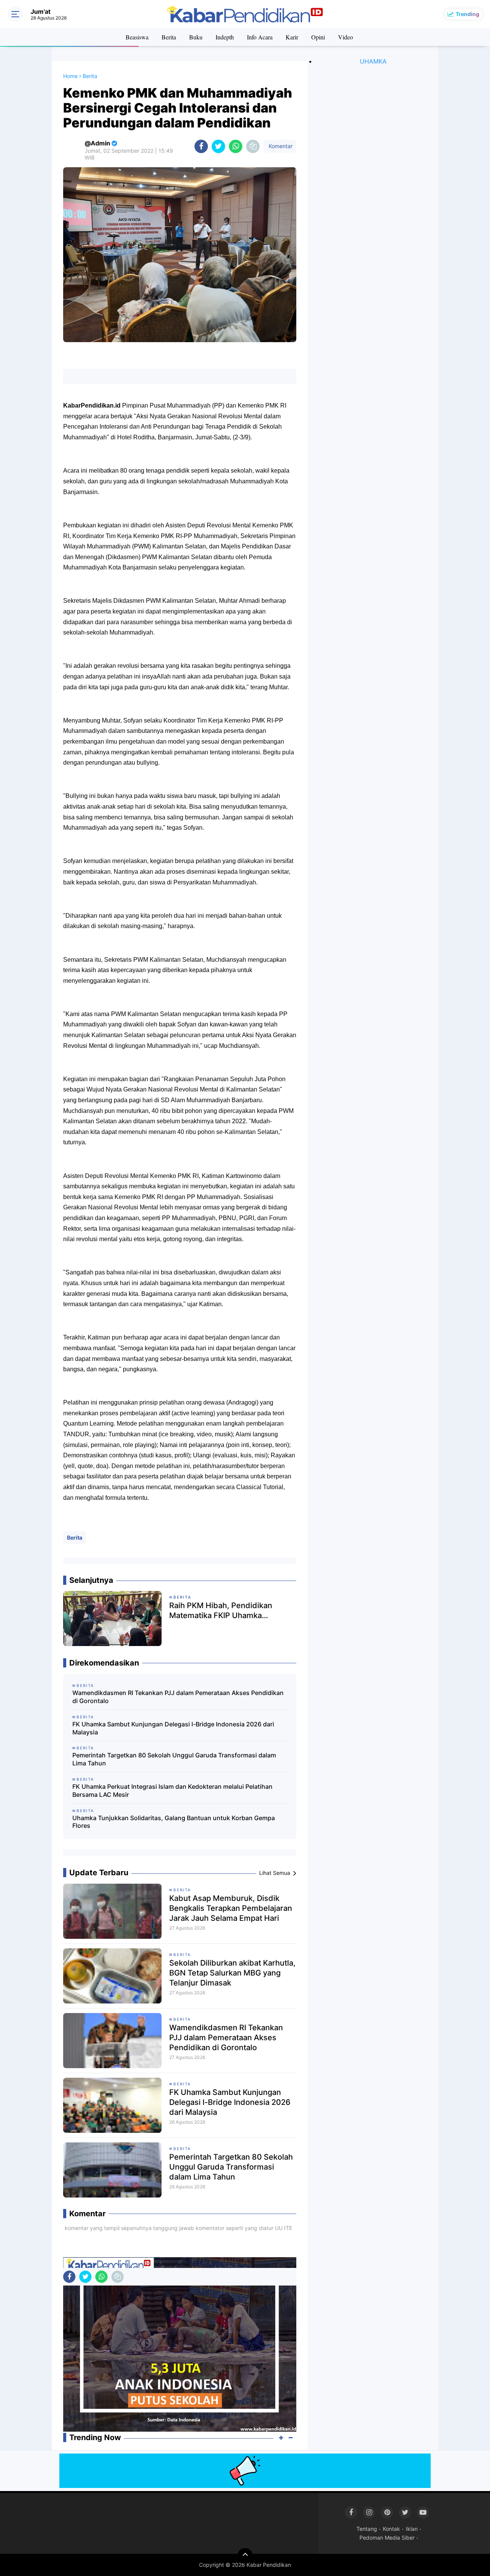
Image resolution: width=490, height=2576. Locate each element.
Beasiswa (137, 37)
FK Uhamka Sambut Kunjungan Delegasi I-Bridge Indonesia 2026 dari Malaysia (173, 1728)
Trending (467, 14)
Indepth (225, 37)
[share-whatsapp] (236, 146)
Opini (318, 37)
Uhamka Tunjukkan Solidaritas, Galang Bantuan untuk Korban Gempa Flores (174, 1822)
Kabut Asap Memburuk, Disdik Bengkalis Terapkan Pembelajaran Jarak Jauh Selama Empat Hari (231, 1908)
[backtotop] (245, 2556)
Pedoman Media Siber (387, 2538)
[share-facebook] (201, 146)
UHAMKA (373, 61)
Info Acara (260, 37)
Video (345, 37)
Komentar (280, 146)
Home (70, 76)
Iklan (412, 2529)
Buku (196, 37)
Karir (292, 37)
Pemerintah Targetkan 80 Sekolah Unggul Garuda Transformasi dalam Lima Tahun (174, 1759)
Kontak (391, 2529)
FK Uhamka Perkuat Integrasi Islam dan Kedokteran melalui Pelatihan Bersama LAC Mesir (172, 1790)
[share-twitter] (218, 146)
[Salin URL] (253, 146)
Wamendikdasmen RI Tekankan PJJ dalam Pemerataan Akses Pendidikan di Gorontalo (178, 1697)
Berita (169, 37)
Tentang (367, 2529)
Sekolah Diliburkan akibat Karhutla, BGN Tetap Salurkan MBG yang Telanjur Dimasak (232, 1973)
